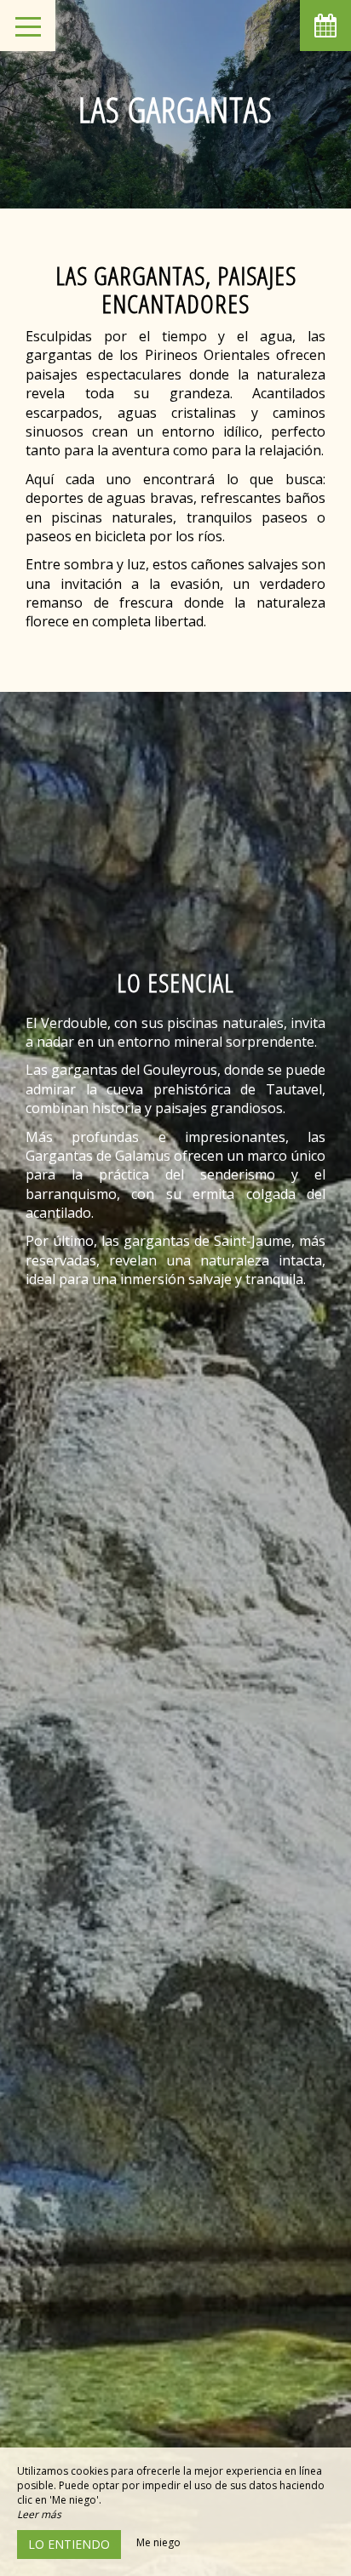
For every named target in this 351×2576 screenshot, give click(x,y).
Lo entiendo (69, 2544)
